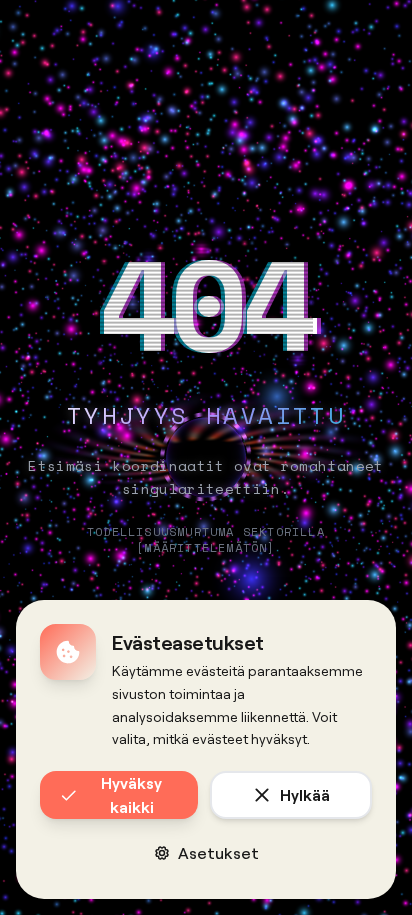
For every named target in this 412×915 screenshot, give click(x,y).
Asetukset (218, 852)
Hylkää (305, 794)
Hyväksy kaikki (131, 794)
